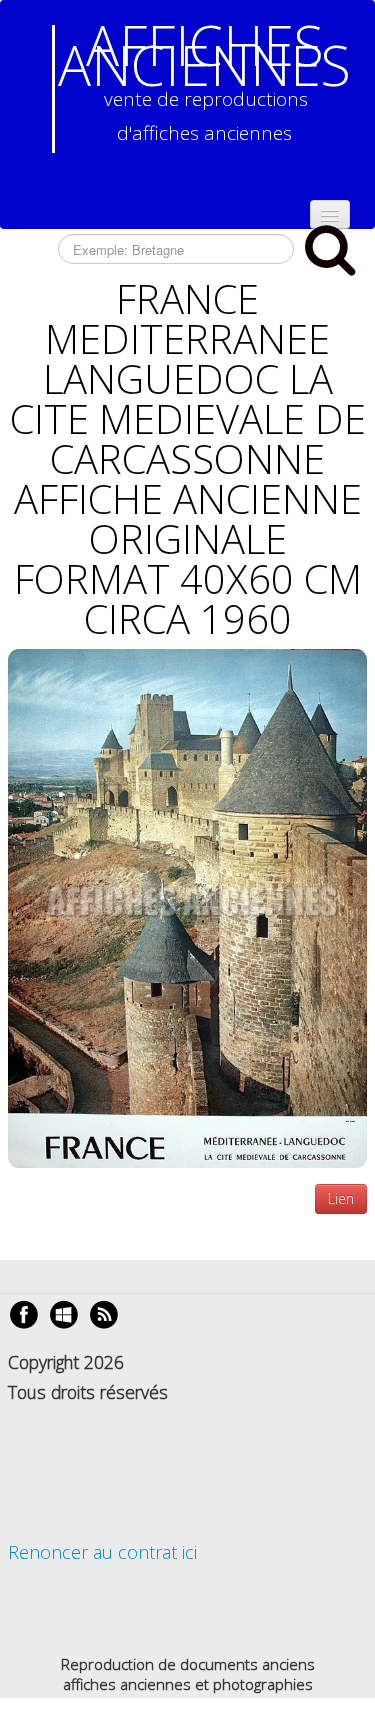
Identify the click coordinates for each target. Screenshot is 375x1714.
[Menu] (330, 214)
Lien (341, 1198)
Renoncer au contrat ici (102, 1552)
